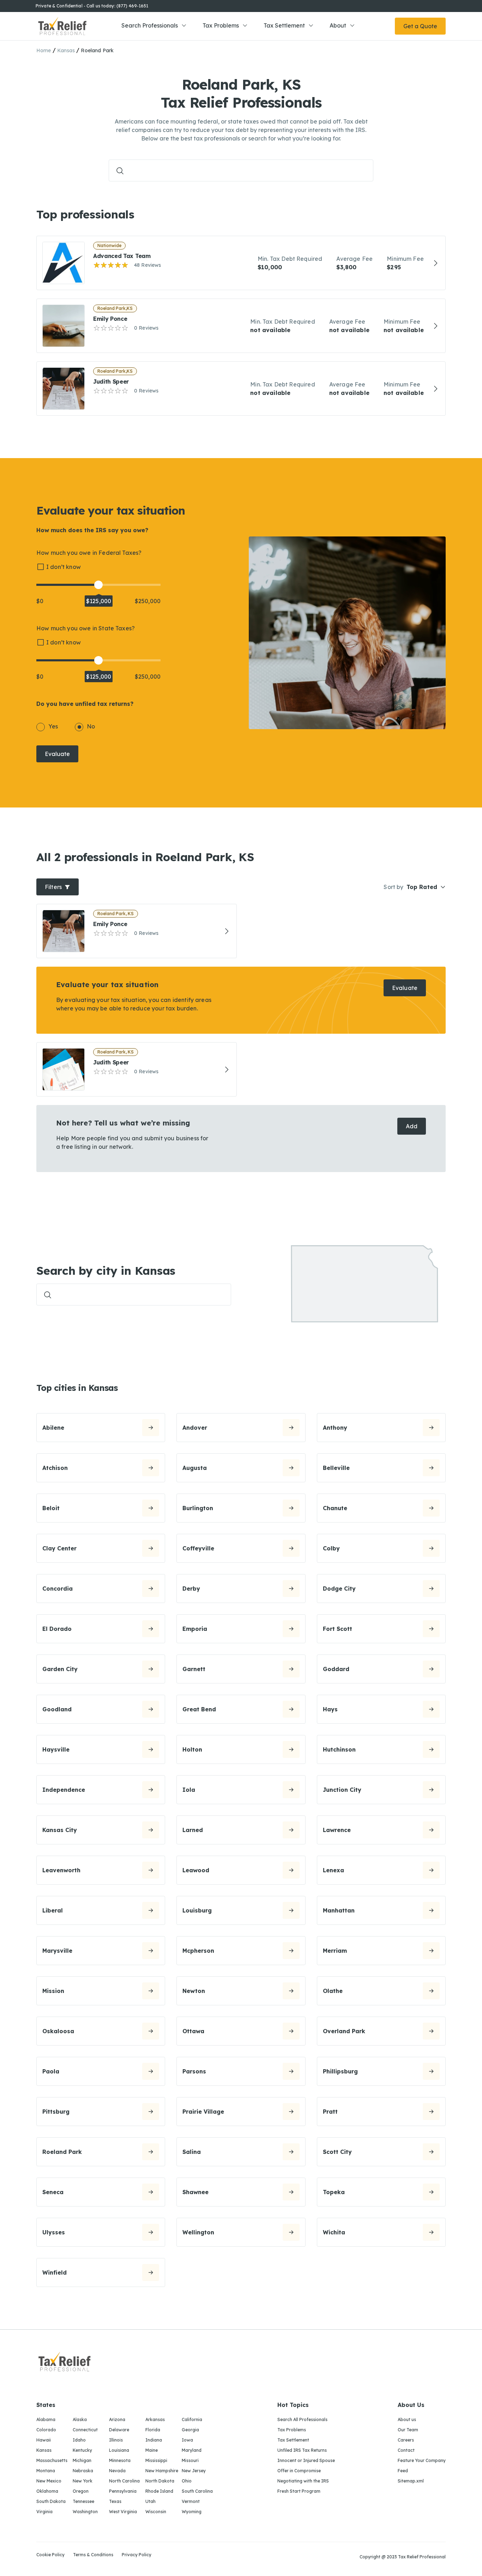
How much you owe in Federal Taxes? (89, 553)
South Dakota (51, 2501)
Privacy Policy (137, 2555)
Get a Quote (420, 26)
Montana (46, 2471)
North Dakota (160, 2481)
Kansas (66, 50)
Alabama (46, 2419)
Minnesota (120, 2460)
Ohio (187, 2481)
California (192, 2419)
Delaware (119, 2430)
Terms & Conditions (93, 2555)
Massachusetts (52, 2460)
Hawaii (44, 2440)
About (338, 25)
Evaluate (57, 754)
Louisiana (119, 2450)
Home (44, 50)
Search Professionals (150, 25)
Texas (115, 2501)
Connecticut (85, 2430)
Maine (152, 2450)
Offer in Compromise (299, 2471)
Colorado (46, 2430)
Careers (406, 2440)
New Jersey (194, 2471)
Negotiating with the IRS (303, 2481)
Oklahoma (47, 2491)
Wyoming (192, 2512)
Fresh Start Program (299, 2491)
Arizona (117, 2419)
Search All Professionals (302, 2419)
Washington (85, 2512)
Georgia (190, 2430)
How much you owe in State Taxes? (86, 628)
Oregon (81, 2491)
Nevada (117, 2471)
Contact (406, 2450)
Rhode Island (159, 2491)
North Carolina (124, 2481)
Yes (53, 726)
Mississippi (156, 2460)
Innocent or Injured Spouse (306, 2460)
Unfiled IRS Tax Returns (302, 2450)
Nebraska (83, 2471)
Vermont (191, 2501)
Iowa (187, 2440)
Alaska (80, 2419)
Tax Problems (221, 25)
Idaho (79, 2440)
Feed (403, 2471)
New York (83, 2481)
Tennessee (83, 2501)
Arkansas (155, 2419)
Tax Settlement (284, 25)
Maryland (192, 2450)
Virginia (44, 2512)
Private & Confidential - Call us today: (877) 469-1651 (92, 6)
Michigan (82, 2460)
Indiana (154, 2440)
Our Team (408, 2430)
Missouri (190, 2460)
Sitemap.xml (411, 2481)
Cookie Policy (50, 2555)
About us (407, 2419)
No (91, 726)
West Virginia (123, 2512)
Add (412, 1126)
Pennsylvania (123, 2491)
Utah (150, 2501)
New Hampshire (162, 2471)
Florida (153, 2430)
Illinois (116, 2440)
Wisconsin (156, 2512)
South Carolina (197, 2491)
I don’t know (64, 567)
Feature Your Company (422, 2460)
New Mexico (49, 2481)
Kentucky (82, 2450)
